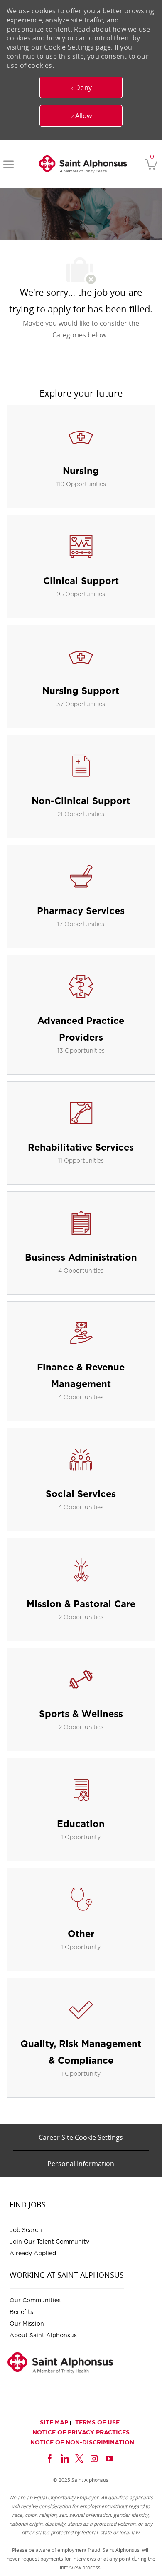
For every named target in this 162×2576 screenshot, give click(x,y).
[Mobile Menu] (9, 164)
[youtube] (109, 2457)
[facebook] (49, 2457)
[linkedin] (64, 2457)
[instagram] (94, 2457)
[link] (83, 164)
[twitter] (79, 2457)
